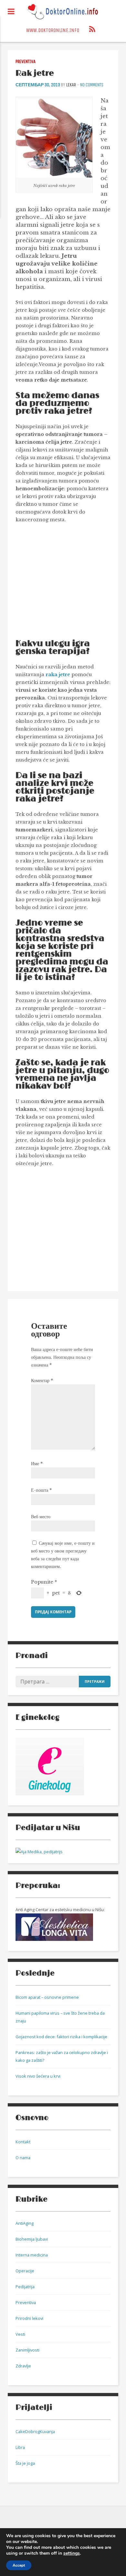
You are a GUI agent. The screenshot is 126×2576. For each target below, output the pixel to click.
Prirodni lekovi (29, 2318)
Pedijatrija (25, 2287)
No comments (92, 85)
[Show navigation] (11, 12)
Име (37, 1464)
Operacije (25, 2271)
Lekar (71, 85)
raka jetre (58, 675)
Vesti (20, 2334)
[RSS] (92, 30)
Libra (20, 2447)
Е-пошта (41, 1490)
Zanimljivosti (27, 2350)
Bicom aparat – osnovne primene (47, 1997)
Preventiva (26, 62)
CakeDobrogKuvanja (35, 2431)
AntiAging (25, 2223)
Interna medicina (32, 2255)
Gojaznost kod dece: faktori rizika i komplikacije (61, 2037)
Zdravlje (23, 2366)
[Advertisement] (70, 584)
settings (72, 2553)
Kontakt (23, 2142)
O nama (23, 2158)
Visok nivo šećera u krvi (38, 2076)
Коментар (42, 1380)
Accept (19, 2565)
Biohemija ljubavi (32, 2239)
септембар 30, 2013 (38, 85)
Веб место (41, 1517)
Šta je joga (25, 2463)
